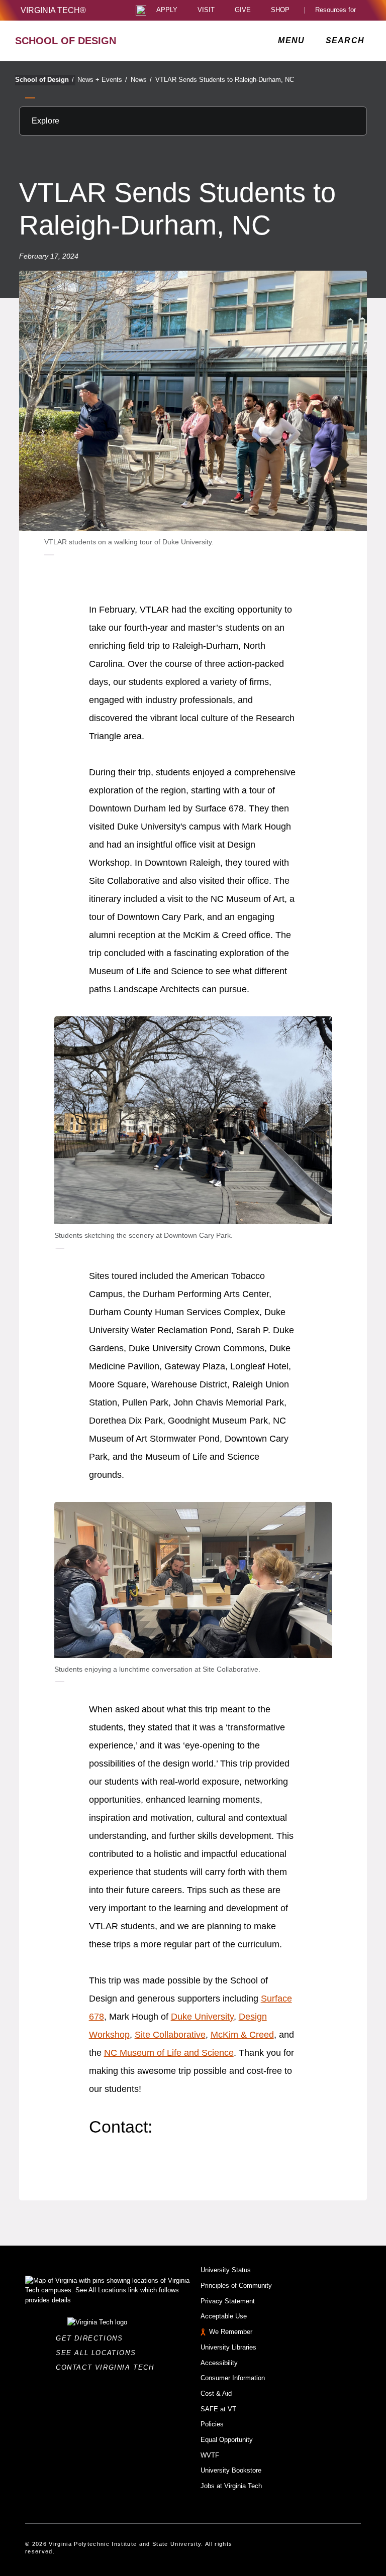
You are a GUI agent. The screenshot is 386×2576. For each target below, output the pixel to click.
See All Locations (99, 2353)
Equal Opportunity (227, 2440)
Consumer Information (233, 2378)
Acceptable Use (224, 2316)
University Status (226, 2270)
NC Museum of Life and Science (169, 2053)
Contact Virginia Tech (108, 2367)
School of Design (44, 80)
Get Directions (92, 2338)
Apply (167, 10)
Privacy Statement (228, 2301)
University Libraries (228, 2347)
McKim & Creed (242, 2035)
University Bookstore (231, 2470)
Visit (206, 10)
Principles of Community (236, 2286)
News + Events (102, 80)
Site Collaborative (170, 2035)
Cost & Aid (216, 2393)
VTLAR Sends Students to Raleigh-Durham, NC (225, 80)
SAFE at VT (218, 2409)
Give (243, 10)
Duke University (202, 2017)
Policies (212, 2424)
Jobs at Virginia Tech (231, 2486)
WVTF (210, 2455)
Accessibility (219, 2363)
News (141, 80)
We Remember (231, 2332)
